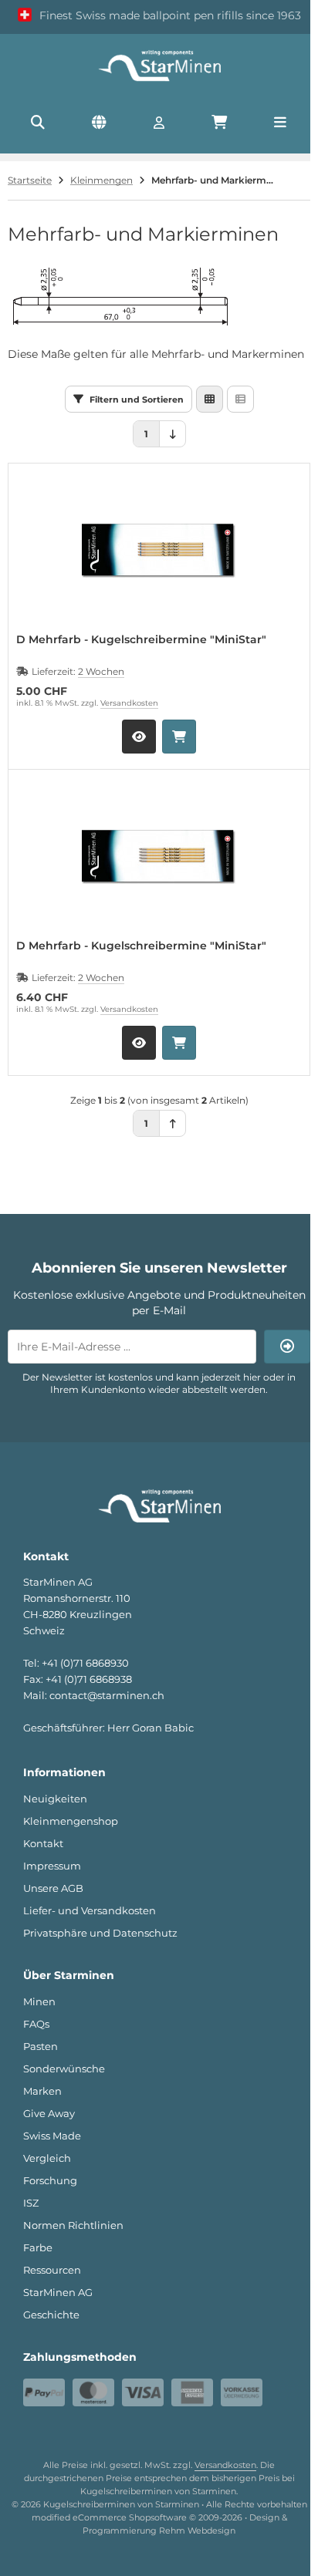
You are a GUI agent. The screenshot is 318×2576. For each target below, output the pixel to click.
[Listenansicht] (240, 399)
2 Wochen (101, 671)
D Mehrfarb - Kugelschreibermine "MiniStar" (141, 640)
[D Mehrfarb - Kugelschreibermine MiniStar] (159, 550)
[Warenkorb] (219, 123)
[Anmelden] (159, 123)
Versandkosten (129, 703)
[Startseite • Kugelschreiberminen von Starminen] (159, 80)
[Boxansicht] (210, 399)
